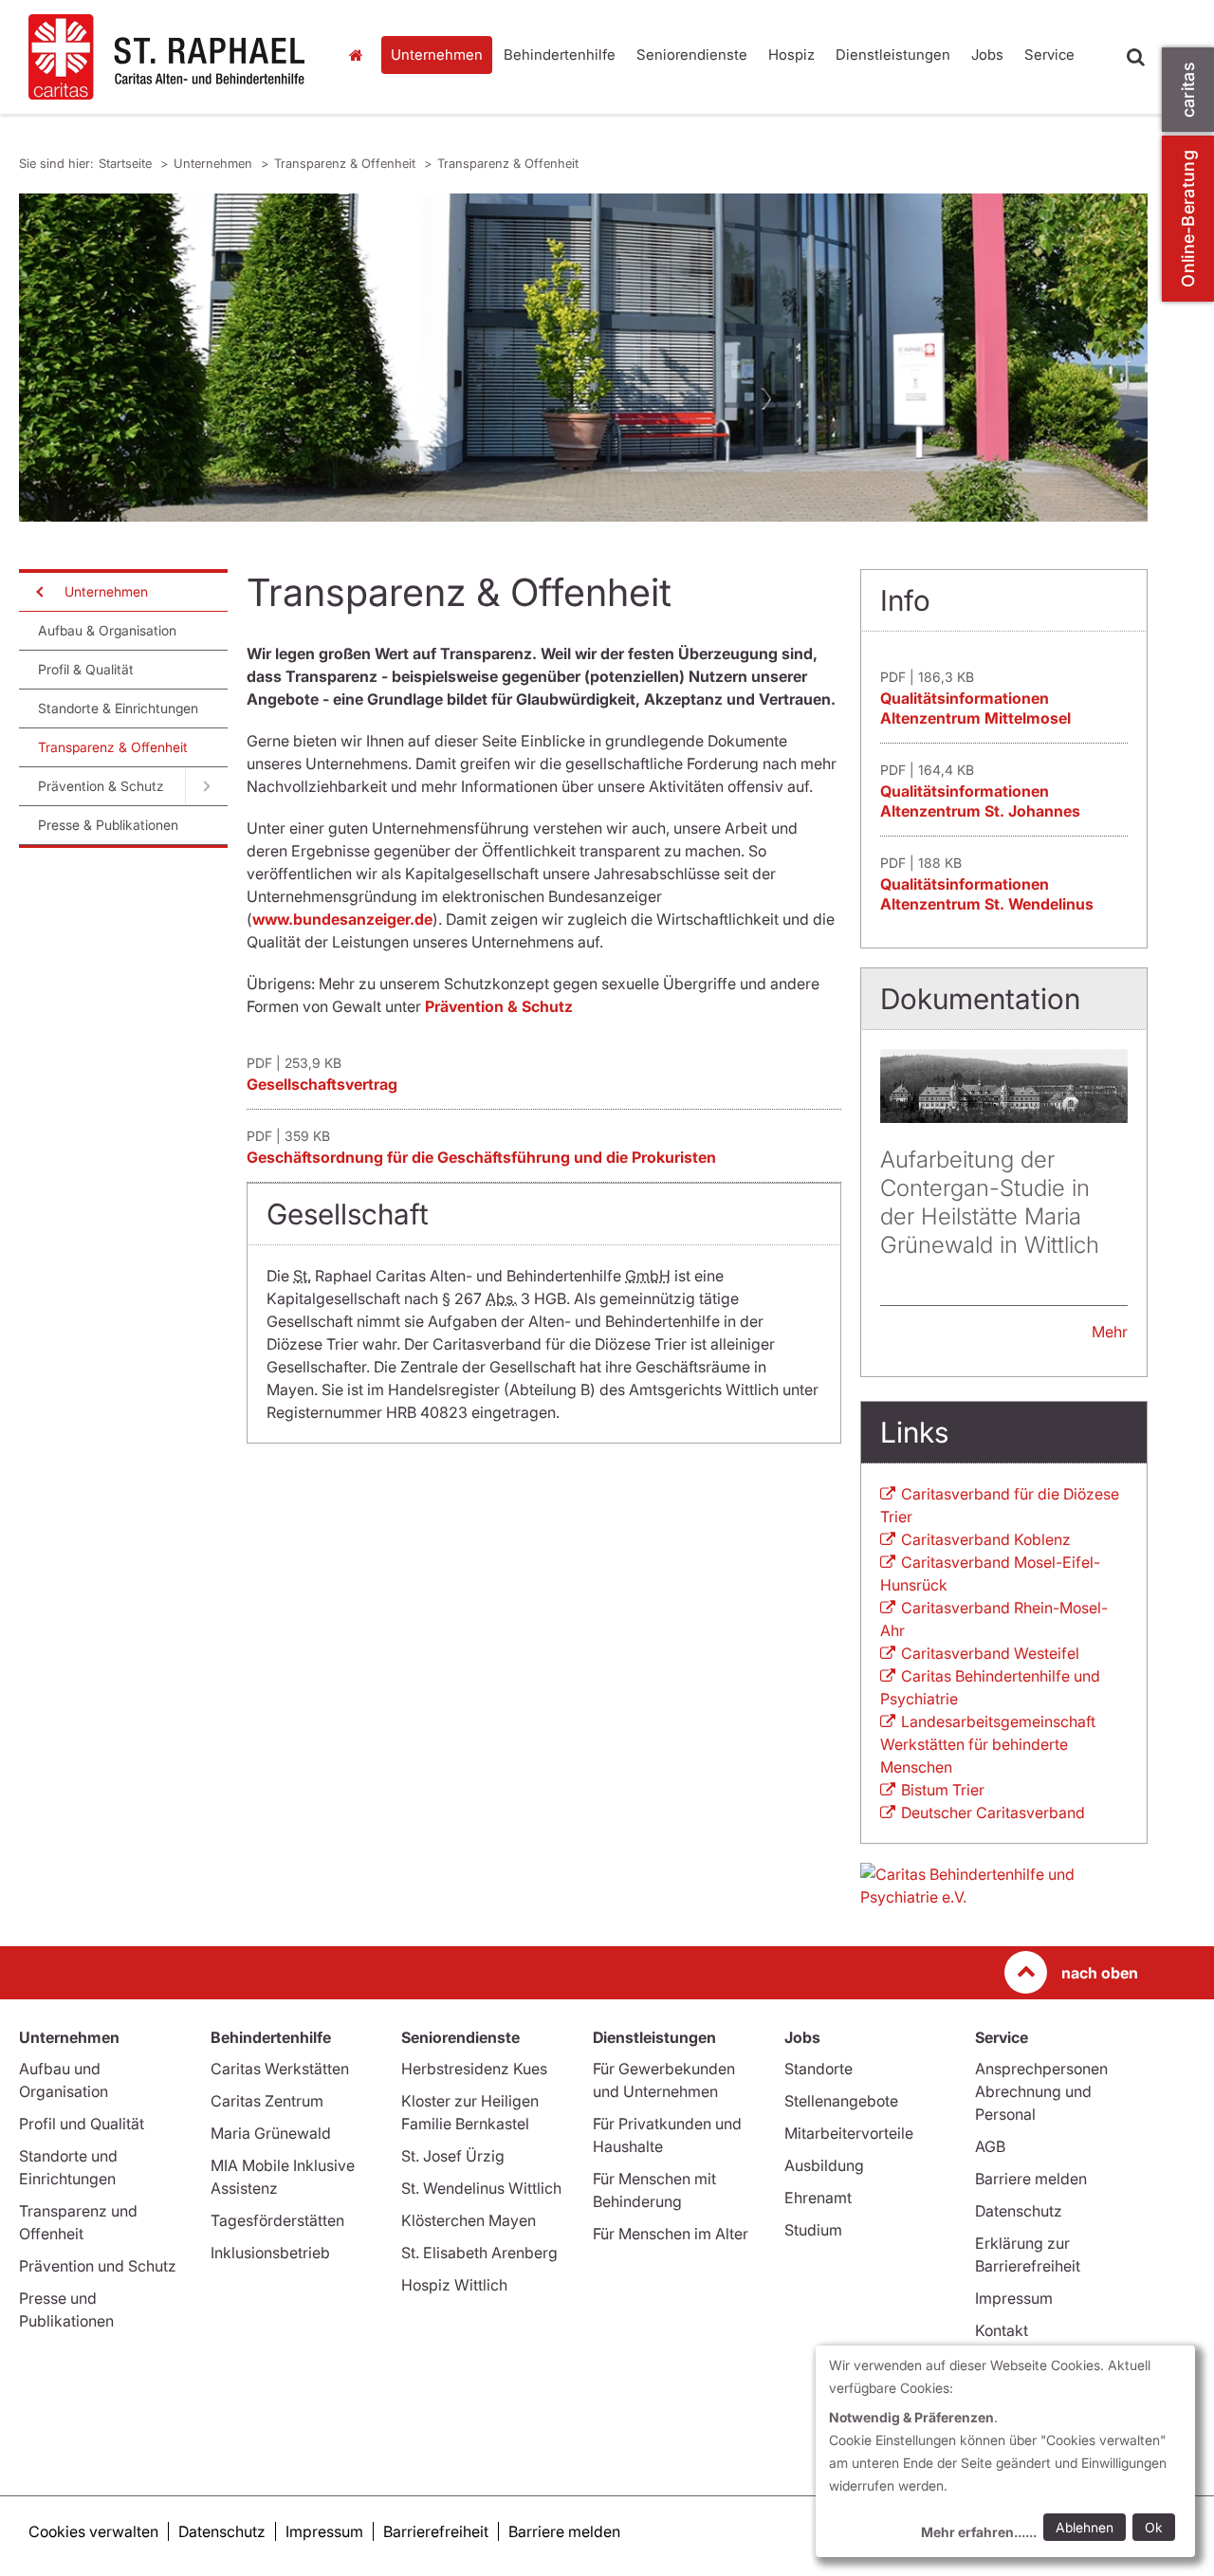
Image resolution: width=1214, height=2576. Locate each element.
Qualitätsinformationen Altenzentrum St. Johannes (980, 801)
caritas (1188, 90)
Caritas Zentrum (267, 2101)
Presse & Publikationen (108, 825)
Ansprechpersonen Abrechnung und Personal (1041, 2091)
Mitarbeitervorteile (849, 2133)
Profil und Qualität (82, 2124)
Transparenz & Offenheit (347, 163)
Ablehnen (1085, 2527)
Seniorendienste (692, 55)
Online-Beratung (1188, 219)
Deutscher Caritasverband (993, 1812)
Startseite (360, 55)
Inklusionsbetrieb (270, 2253)
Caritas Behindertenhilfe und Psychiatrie (990, 1687)
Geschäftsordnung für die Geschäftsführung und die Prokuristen (481, 1157)
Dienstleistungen (893, 55)
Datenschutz (1019, 2211)
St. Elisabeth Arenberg (479, 2253)
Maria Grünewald (271, 2133)
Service (1049, 55)
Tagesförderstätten (277, 2220)
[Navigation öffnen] (38, 592)
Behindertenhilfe (560, 55)
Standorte (819, 2069)
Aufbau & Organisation (107, 630)
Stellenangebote (841, 2101)
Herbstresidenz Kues (474, 2069)
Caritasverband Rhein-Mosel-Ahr (994, 1619)
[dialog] (1005, 2451)
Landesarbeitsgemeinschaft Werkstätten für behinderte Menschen (988, 1744)
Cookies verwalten (93, 2531)
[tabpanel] (583, 358)
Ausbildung (824, 2165)
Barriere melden (1031, 2179)
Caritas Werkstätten (280, 2069)
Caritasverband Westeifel (990, 1653)
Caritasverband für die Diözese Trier (1000, 1505)
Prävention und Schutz (98, 2266)
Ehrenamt (818, 2198)
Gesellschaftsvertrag (322, 1084)
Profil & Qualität (86, 669)
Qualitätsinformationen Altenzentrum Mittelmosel (975, 708)
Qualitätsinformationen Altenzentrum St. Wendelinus (987, 894)
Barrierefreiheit (436, 2531)
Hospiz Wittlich (454, 2285)
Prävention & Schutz (101, 786)
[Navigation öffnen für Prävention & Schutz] (206, 786)
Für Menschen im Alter (671, 2234)
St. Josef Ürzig (453, 2156)
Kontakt (1002, 2330)
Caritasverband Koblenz (986, 1539)
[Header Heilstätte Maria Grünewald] (1004, 1086)
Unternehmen (437, 55)
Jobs (987, 55)
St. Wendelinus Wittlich (481, 2188)
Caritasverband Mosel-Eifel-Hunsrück (990, 1573)
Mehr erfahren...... (979, 2532)
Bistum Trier (943, 1790)
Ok (1154, 2527)
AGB (990, 2146)
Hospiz (791, 55)
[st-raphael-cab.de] (168, 57)
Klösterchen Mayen (469, 2220)
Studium (813, 2230)
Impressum (1014, 2298)
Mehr (1110, 1332)
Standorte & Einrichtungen (118, 708)
